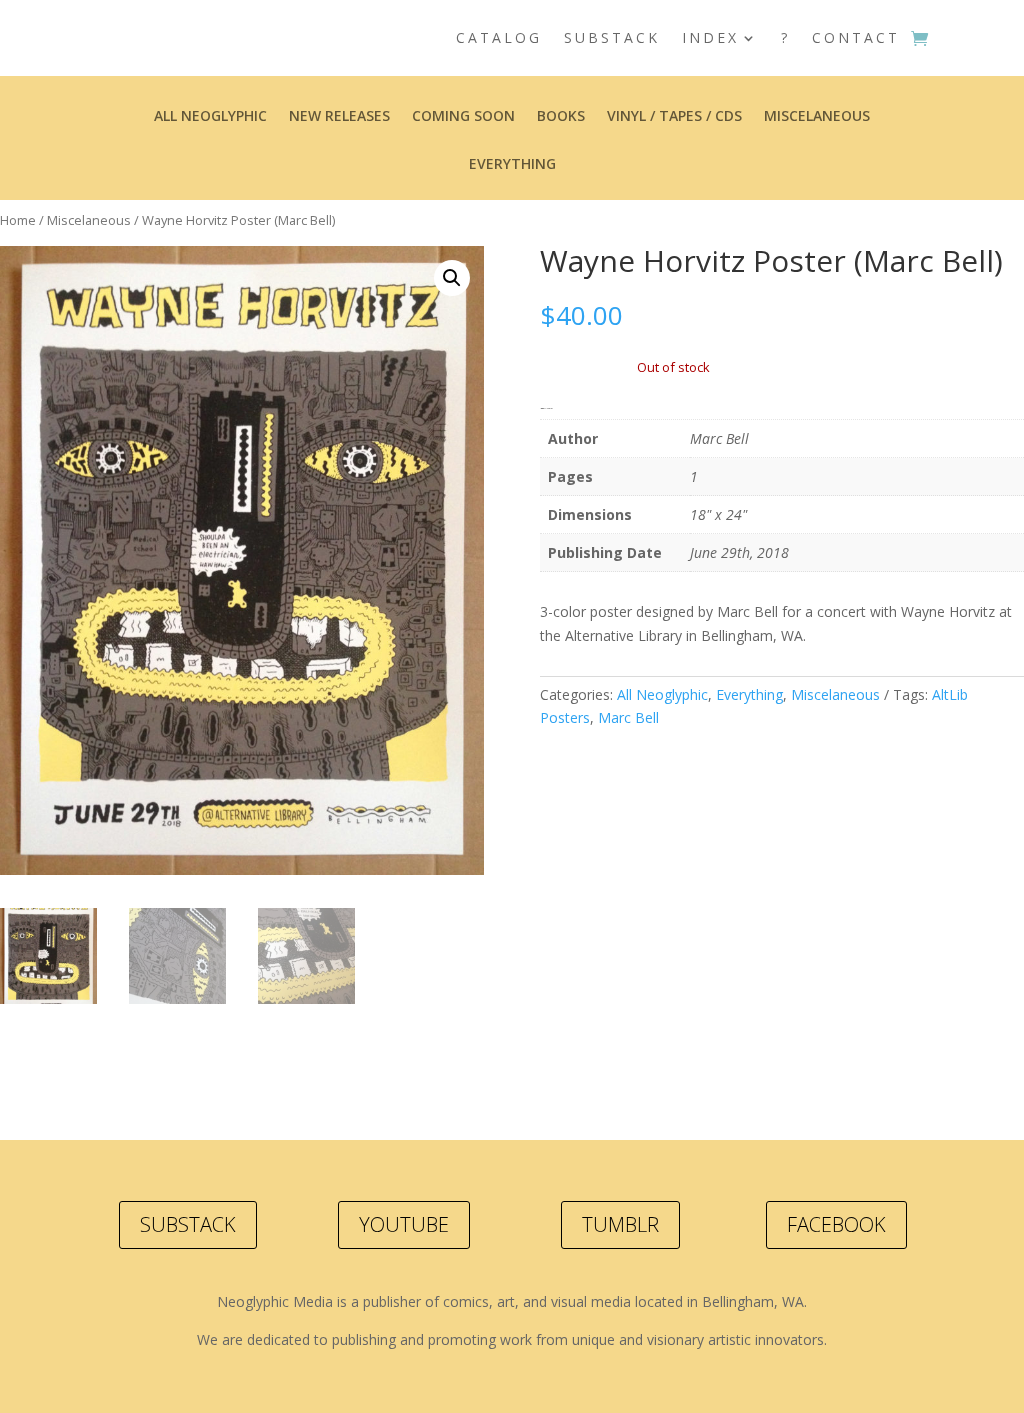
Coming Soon (463, 117)
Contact (856, 37)
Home (18, 220)
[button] (452, 278)
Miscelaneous (817, 117)
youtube (404, 1224)
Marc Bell (628, 717)
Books (561, 117)
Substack (612, 37)
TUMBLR (620, 1224)
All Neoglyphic (210, 117)
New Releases (339, 117)
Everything (512, 165)
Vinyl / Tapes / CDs (674, 117)
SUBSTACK (188, 1224)
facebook (836, 1224)
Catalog (499, 37)
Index (710, 37)
